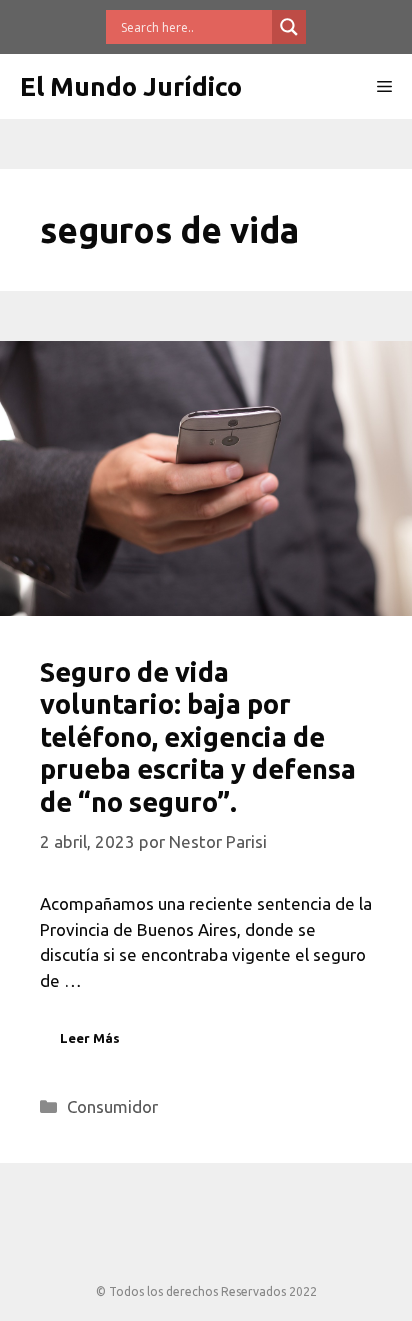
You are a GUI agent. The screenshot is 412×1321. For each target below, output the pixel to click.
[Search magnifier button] (289, 27)
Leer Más (90, 1038)
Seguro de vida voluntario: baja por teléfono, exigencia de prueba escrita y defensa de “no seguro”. (198, 737)
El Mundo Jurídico (131, 86)
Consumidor (112, 1106)
